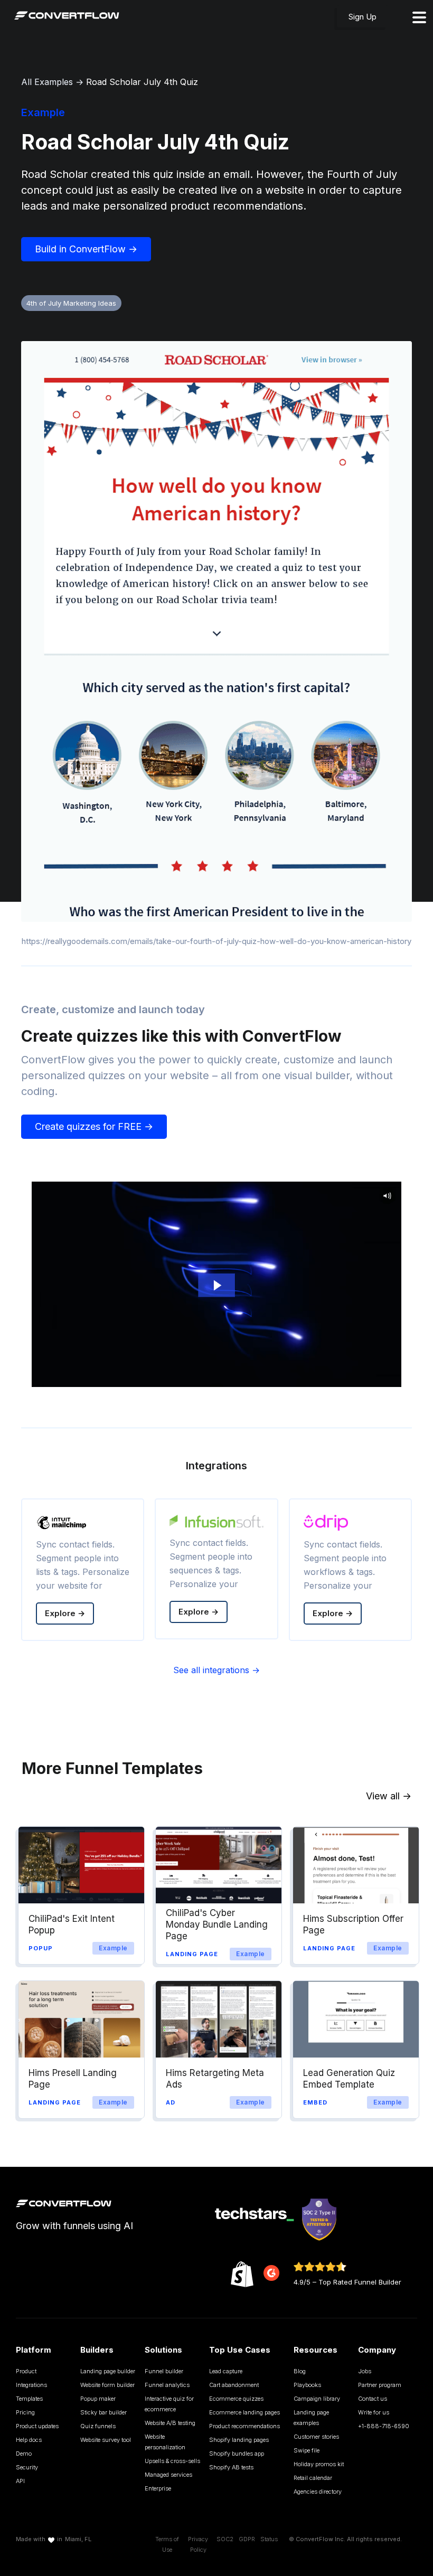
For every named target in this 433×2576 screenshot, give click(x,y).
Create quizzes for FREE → (94, 1126)
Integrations (31, 2385)
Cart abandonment (234, 2385)
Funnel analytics (167, 2385)
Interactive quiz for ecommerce (169, 2404)
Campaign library (317, 2399)
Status (269, 2539)
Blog (300, 2371)
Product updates (37, 2426)
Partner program (380, 2385)
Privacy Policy (198, 2544)
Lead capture (226, 2371)
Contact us (373, 2399)
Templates (29, 2399)
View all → (389, 1796)
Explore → (65, 1613)
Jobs (365, 2371)
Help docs (29, 2440)
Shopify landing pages (239, 2440)
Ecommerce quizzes (236, 2399)
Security (27, 2467)
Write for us (374, 2412)
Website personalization (165, 2442)
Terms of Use (167, 2544)
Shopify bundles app (237, 2454)
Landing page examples (311, 2418)
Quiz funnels (98, 2426)
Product (26, 2371)
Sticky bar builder (103, 2412)
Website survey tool (106, 2440)
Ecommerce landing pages (244, 2412)
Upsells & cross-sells (172, 2461)
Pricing (25, 2412)
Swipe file (307, 2450)
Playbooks (307, 2385)
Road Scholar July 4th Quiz (142, 82)
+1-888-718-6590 (384, 2426)
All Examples (47, 82)
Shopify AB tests (231, 2467)
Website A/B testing (170, 2423)
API (20, 2481)
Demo (24, 2454)
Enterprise (158, 2488)
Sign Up (363, 17)
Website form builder (107, 2385)
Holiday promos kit (319, 2464)
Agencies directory (318, 2492)
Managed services (168, 2475)
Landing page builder (108, 2371)
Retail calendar (313, 2478)
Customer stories (316, 2437)
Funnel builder (164, 2371)
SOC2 (225, 2539)
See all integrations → (216, 1670)
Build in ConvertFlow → (86, 249)
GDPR (247, 2539)
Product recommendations (244, 2426)
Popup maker (98, 2399)
